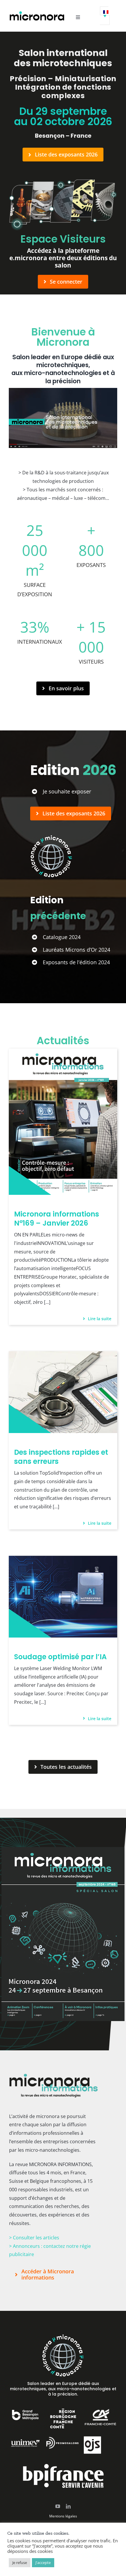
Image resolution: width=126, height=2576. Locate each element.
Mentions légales (63, 2516)
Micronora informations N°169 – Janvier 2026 (57, 1219)
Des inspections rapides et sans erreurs (61, 1457)
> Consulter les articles (34, 2238)
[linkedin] (68, 2506)
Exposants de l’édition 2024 (76, 962)
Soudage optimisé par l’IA (60, 1657)
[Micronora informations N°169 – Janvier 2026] (63, 1053)
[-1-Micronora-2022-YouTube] (63, 390)
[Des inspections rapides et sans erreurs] (63, 1355)
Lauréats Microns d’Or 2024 (76, 950)
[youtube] (58, 2506)
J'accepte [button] (43, 2563)
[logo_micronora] (37, 13)
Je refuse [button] (20, 2563)
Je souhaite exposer (67, 791)
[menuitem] (105, 16)
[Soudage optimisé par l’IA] (63, 1560)
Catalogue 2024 (62, 937)
